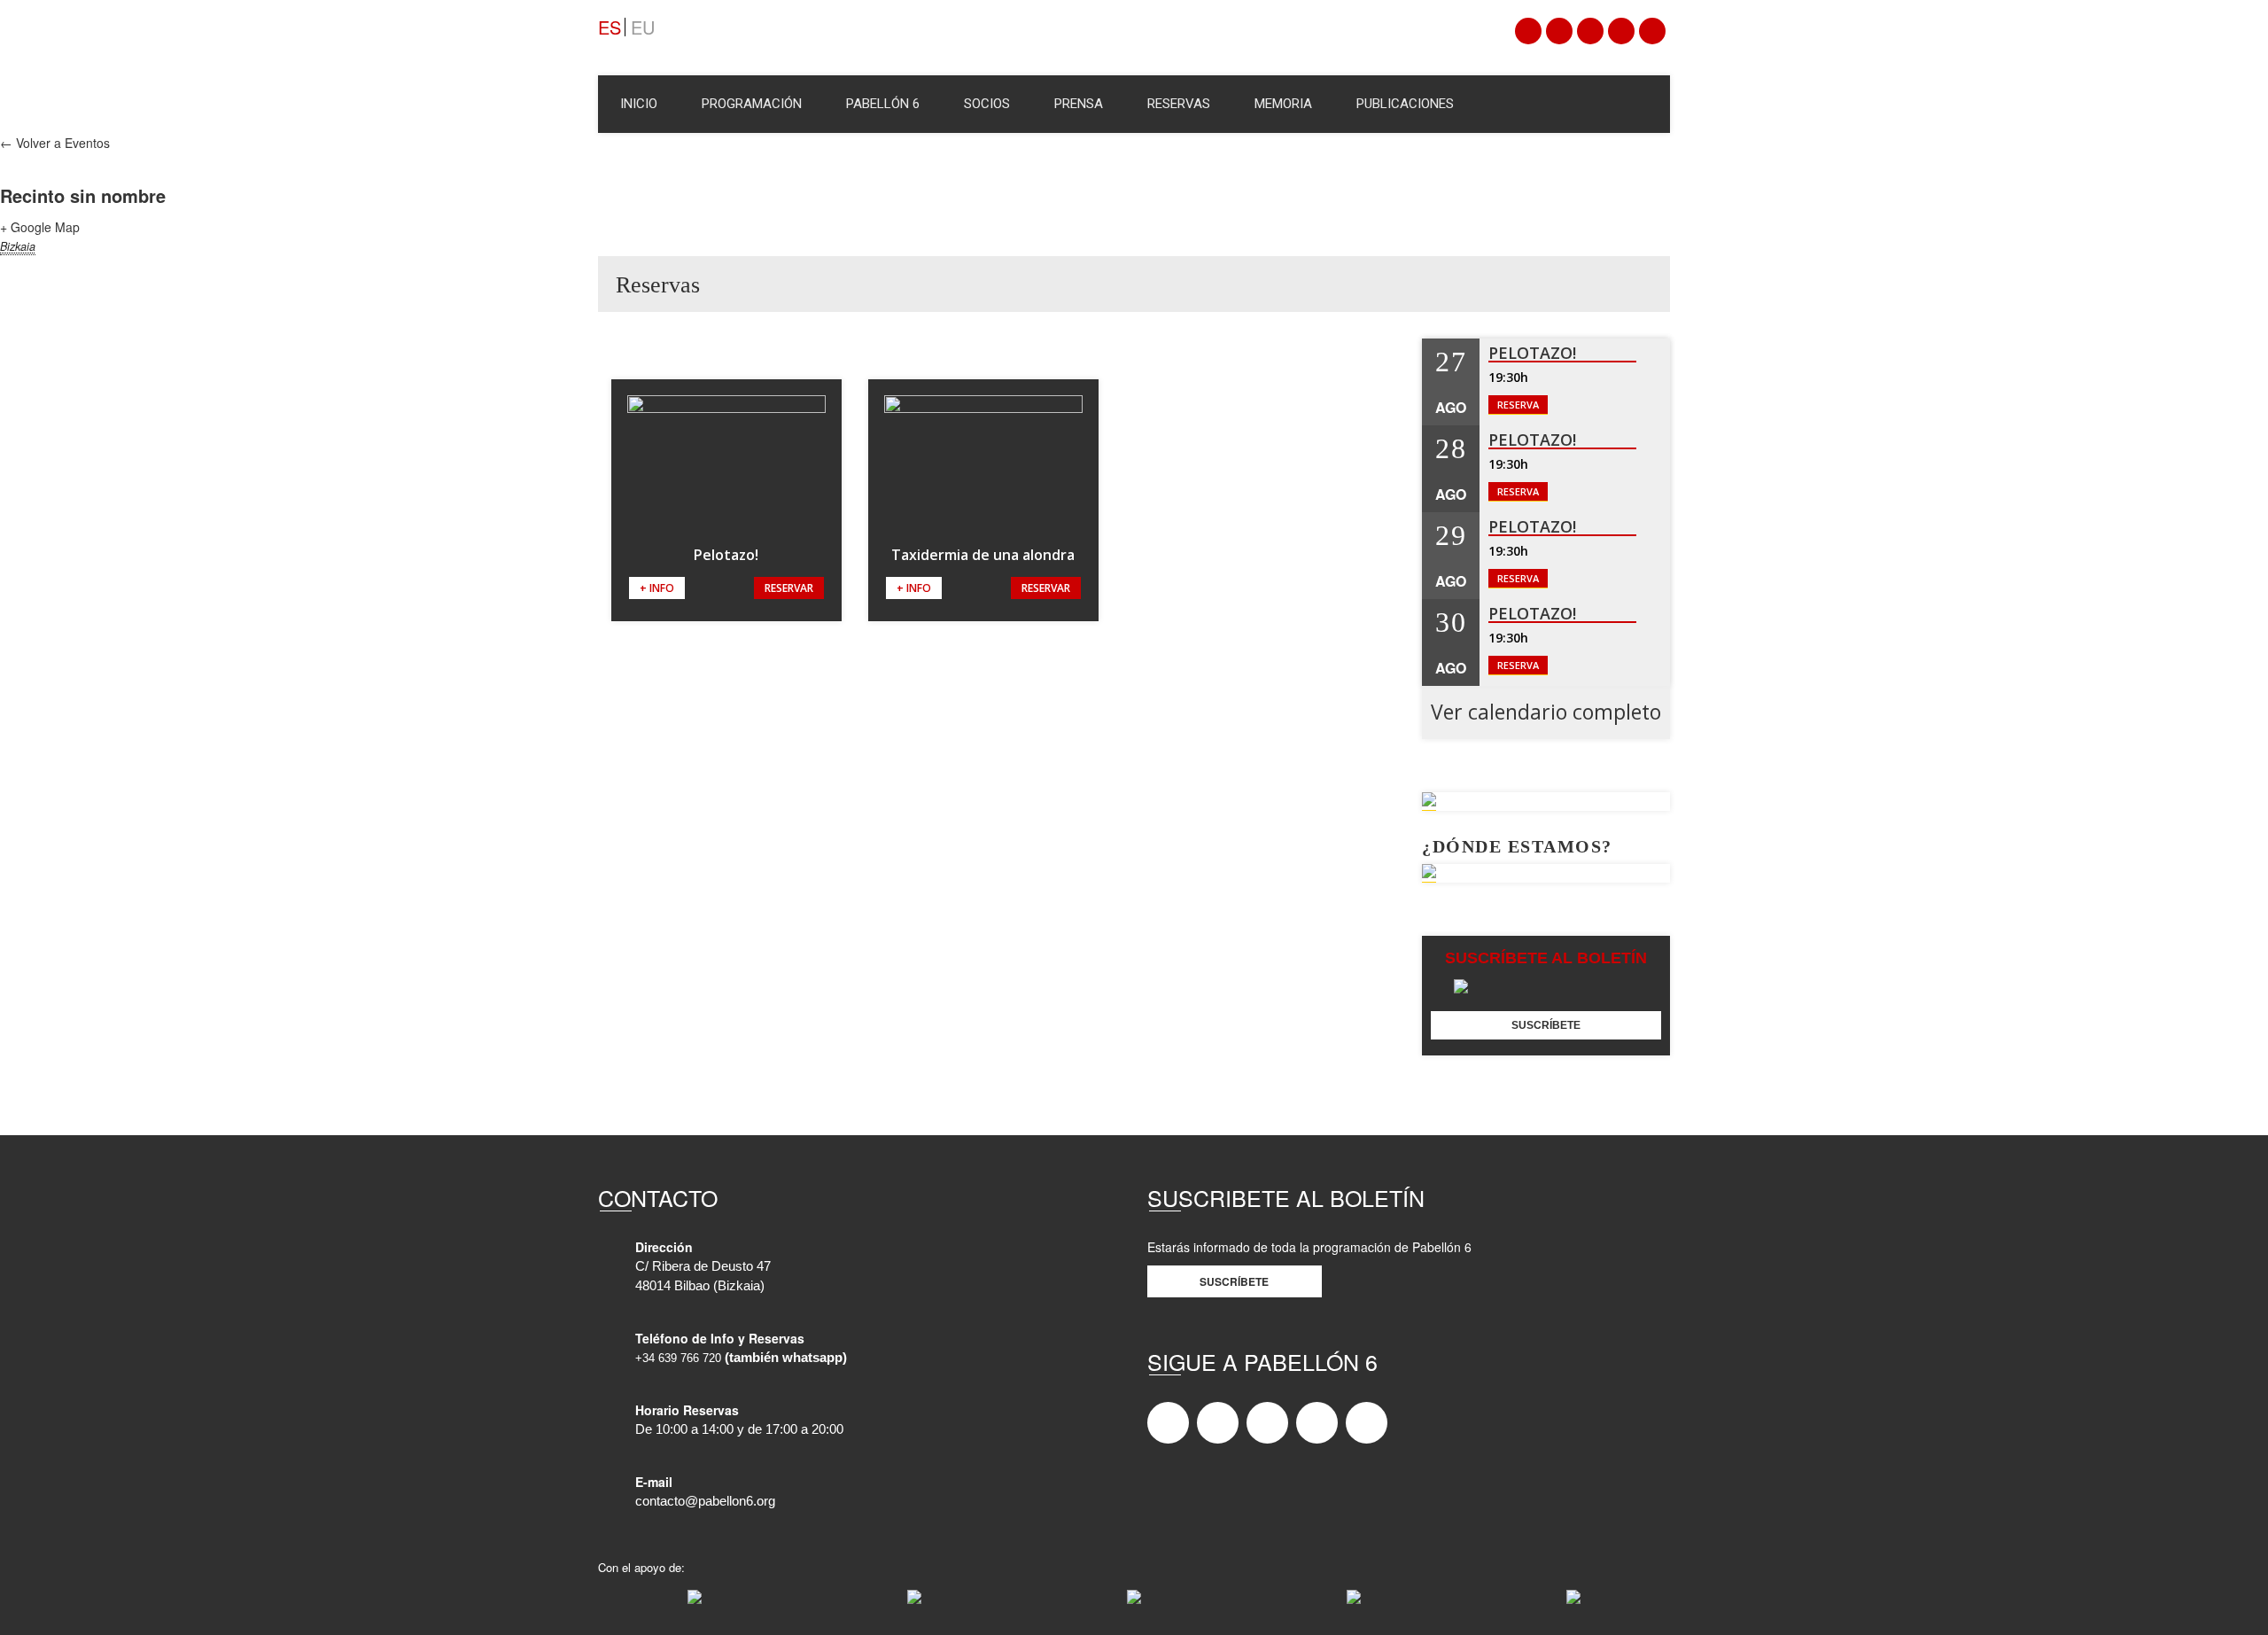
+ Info (657, 588)
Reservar (789, 588)
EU (643, 27)
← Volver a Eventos (55, 143)
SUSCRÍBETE (1546, 1025)
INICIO (639, 104)
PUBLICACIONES (1405, 104)
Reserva (1518, 405)
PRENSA (1079, 104)
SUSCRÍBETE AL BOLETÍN (1546, 958)
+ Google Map (40, 227)
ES (610, 27)
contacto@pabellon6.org (705, 1501)
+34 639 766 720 (678, 1358)
